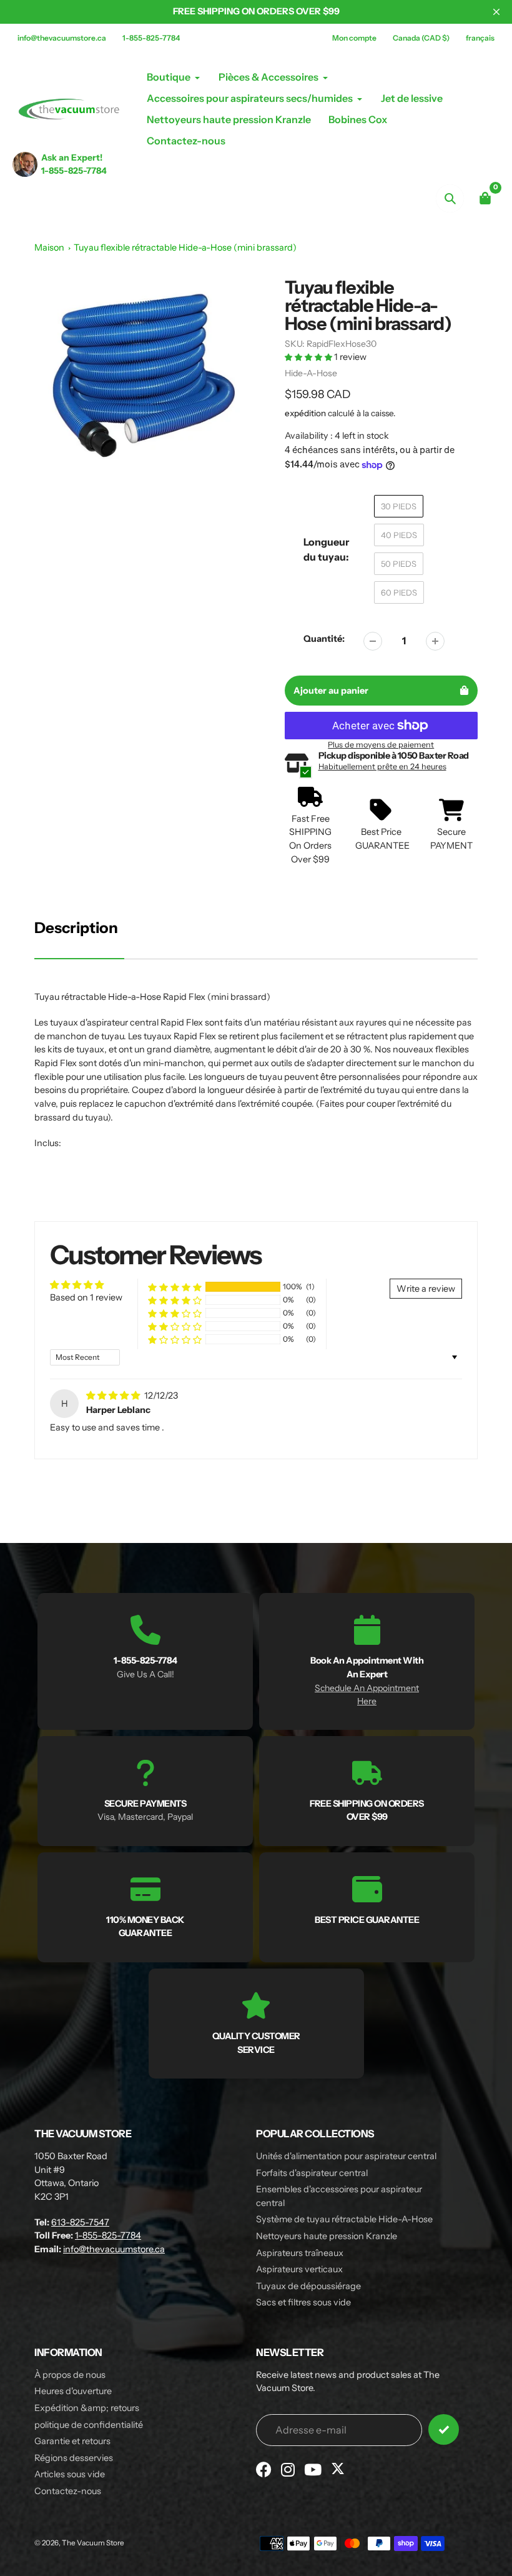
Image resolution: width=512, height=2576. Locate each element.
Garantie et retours (72, 2441)
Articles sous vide (70, 2474)
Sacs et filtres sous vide (303, 2302)
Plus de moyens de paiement (381, 745)
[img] (114, 1395)
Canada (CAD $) (421, 38)
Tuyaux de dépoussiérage (308, 2286)
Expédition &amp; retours (87, 2408)
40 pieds (399, 535)
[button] (309, 357)
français (480, 38)
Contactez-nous (68, 2491)
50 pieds (399, 564)
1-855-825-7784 (151, 38)
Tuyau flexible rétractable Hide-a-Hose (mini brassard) (185, 247)
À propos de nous (70, 2375)
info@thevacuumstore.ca (62, 38)
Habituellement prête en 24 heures (382, 766)
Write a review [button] (426, 1289)
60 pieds (399, 592)
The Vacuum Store (93, 2543)
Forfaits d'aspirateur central (312, 2173)
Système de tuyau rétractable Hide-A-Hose (344, 2219)
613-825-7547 (80, 2222)
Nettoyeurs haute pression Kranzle (327, 2236)
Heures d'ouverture (73, 2391)
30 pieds (399, 506)
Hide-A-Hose (311, 373)
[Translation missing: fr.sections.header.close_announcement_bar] (496, 12)
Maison (49, 247)
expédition (306, 413)
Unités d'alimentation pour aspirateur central (346, 2156)
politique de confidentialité (89, 2425)
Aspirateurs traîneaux (300, 2253)
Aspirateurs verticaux (299, 2269)
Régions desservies (74, 2458)
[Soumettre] (444, 2429)
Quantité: (324, 639)
